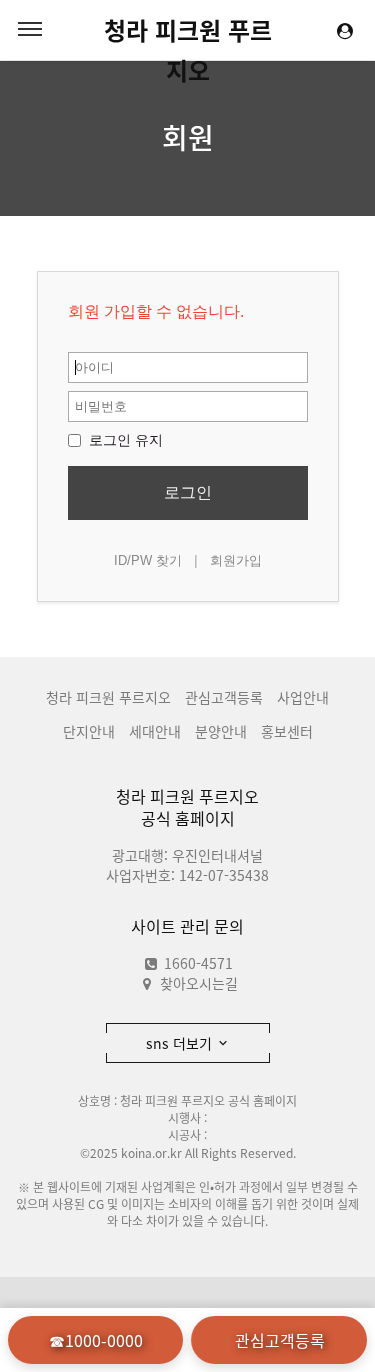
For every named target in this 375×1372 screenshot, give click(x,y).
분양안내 (221, 731)
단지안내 (89, 731)
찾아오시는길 (199, 983)
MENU (30, 30)
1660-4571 (196, 963)
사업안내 (303, 697)
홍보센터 (287, 731)
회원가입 (236, 560)
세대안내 (155, 731)
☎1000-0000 (96, 1340)
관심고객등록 (224, 697)
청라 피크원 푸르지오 (188, 31)
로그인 (188, 492)
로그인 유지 (124, 440)
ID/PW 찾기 (148, 560)
